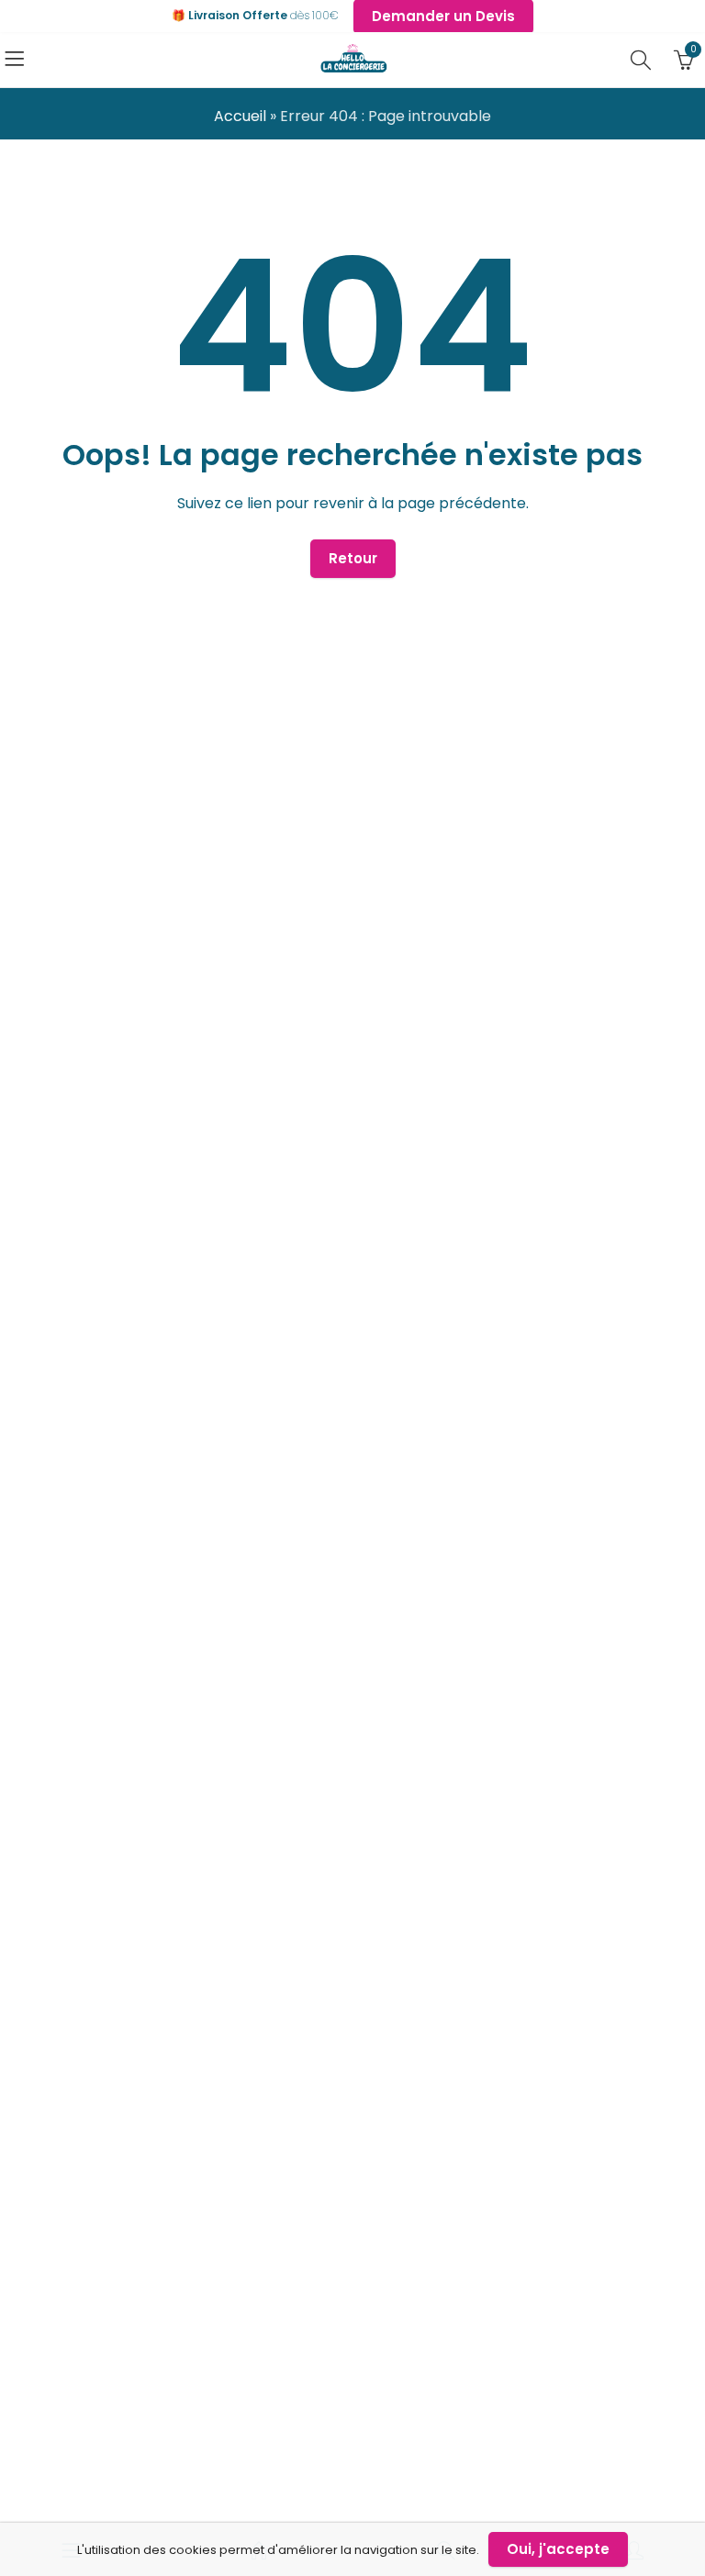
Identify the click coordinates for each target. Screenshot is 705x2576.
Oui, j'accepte (558, 2549)
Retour (353, 558)
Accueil (240, 116)
